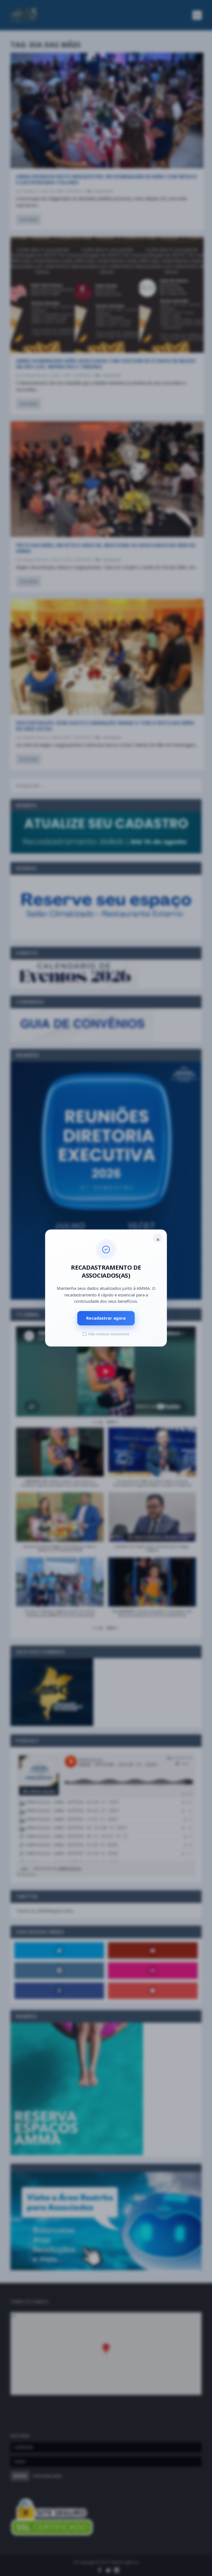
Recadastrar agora (106, 1318)
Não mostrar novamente (109, 1334)
